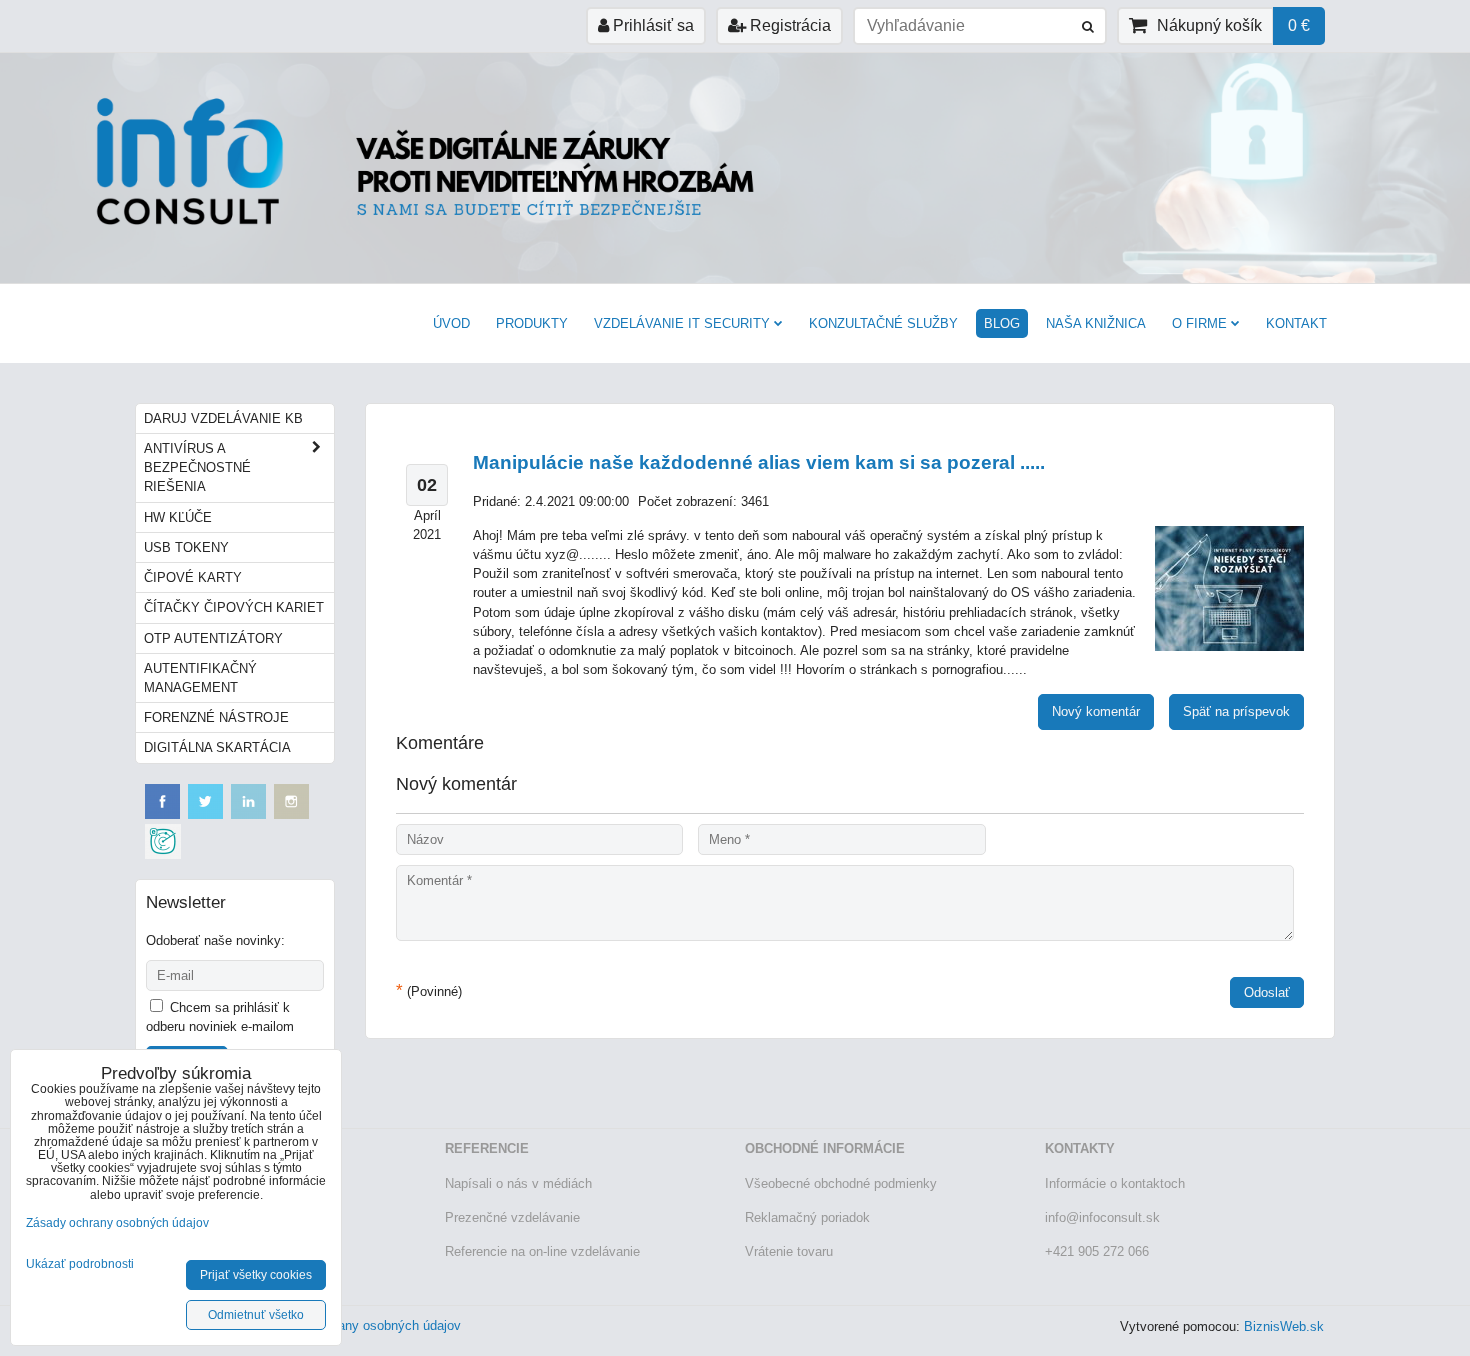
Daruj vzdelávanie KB (223, 418)
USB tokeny (186, 547)
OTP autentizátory (213, 638)
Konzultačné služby (883, 323)
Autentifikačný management (200, 678)
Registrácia (788, 25)
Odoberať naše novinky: (215, 940)
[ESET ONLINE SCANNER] (163, 854)
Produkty (532, 323)
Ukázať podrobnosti (80, 1264)
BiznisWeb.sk (1284, 1326)
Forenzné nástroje (216, 717)
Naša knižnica (1096, 323)
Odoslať (1267, 992)
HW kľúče (178, 517)
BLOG (1002, 323)
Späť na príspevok (1236, 711)
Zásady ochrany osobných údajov (363, 1325)
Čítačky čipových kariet (234, 607)
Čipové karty (193, 577)
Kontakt (1296, 323)
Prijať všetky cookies (256, 1275)
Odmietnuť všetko (256, 1315)
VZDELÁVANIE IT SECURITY (682, 323)
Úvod (451, 323)
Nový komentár (1096, 711)
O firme (1199, 323)
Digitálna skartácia (217, 747)
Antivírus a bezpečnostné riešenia (197, 467)
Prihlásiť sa (651, 25)
